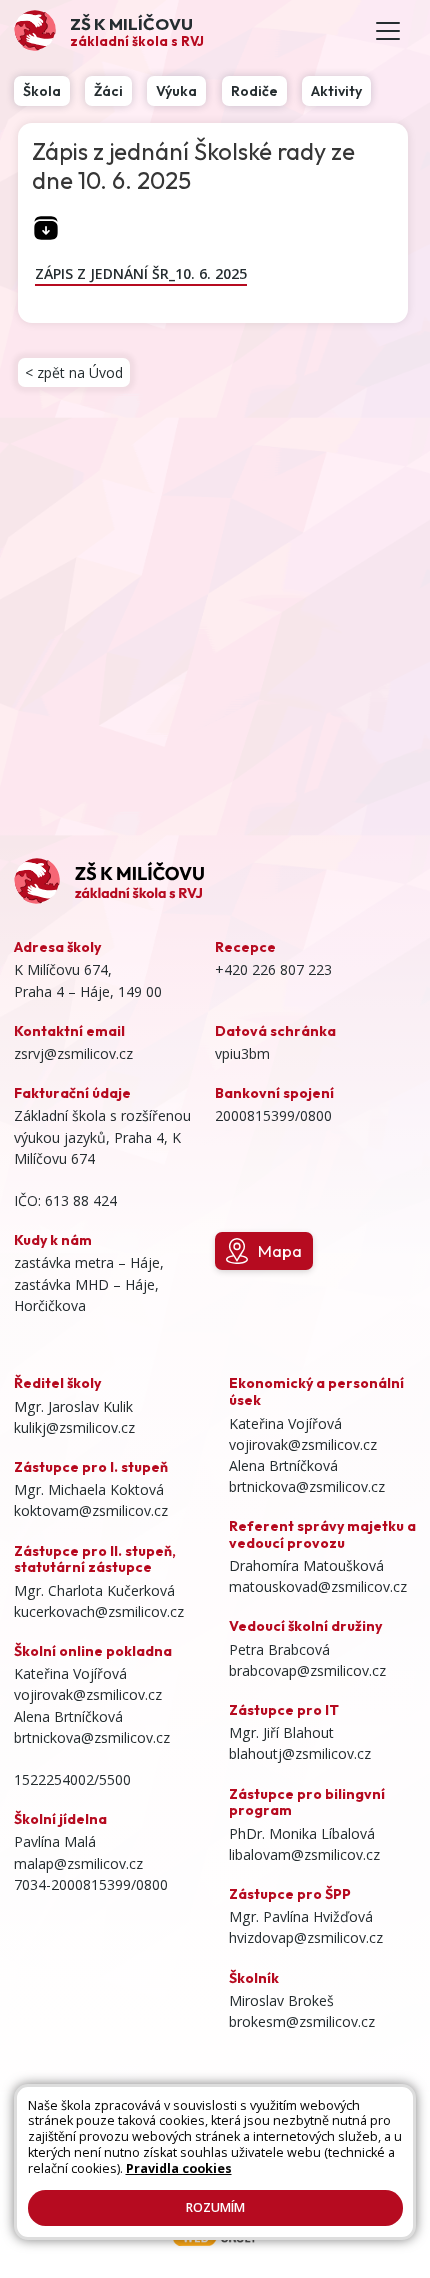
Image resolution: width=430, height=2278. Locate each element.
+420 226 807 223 (273, 969)
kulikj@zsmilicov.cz (74, 1427)
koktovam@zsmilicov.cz (91, 1510)
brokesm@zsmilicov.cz (302, 2021)
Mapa (280, 1250)
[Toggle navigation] (388, 31)
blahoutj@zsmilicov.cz (300, 1753)
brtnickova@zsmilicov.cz (92, 1737)
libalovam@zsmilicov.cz (304, 1854)
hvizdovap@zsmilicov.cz (306, 1937)
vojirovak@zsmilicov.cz (88, 1694)
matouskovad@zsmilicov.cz (318, 1586)
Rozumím (215, 2207)
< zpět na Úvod (74, 372)
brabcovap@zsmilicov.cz (307, 1670)
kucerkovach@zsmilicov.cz (99, 1611)
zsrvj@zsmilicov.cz (73, 1053)
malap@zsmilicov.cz (78, 1863)
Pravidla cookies (179, 2168)
